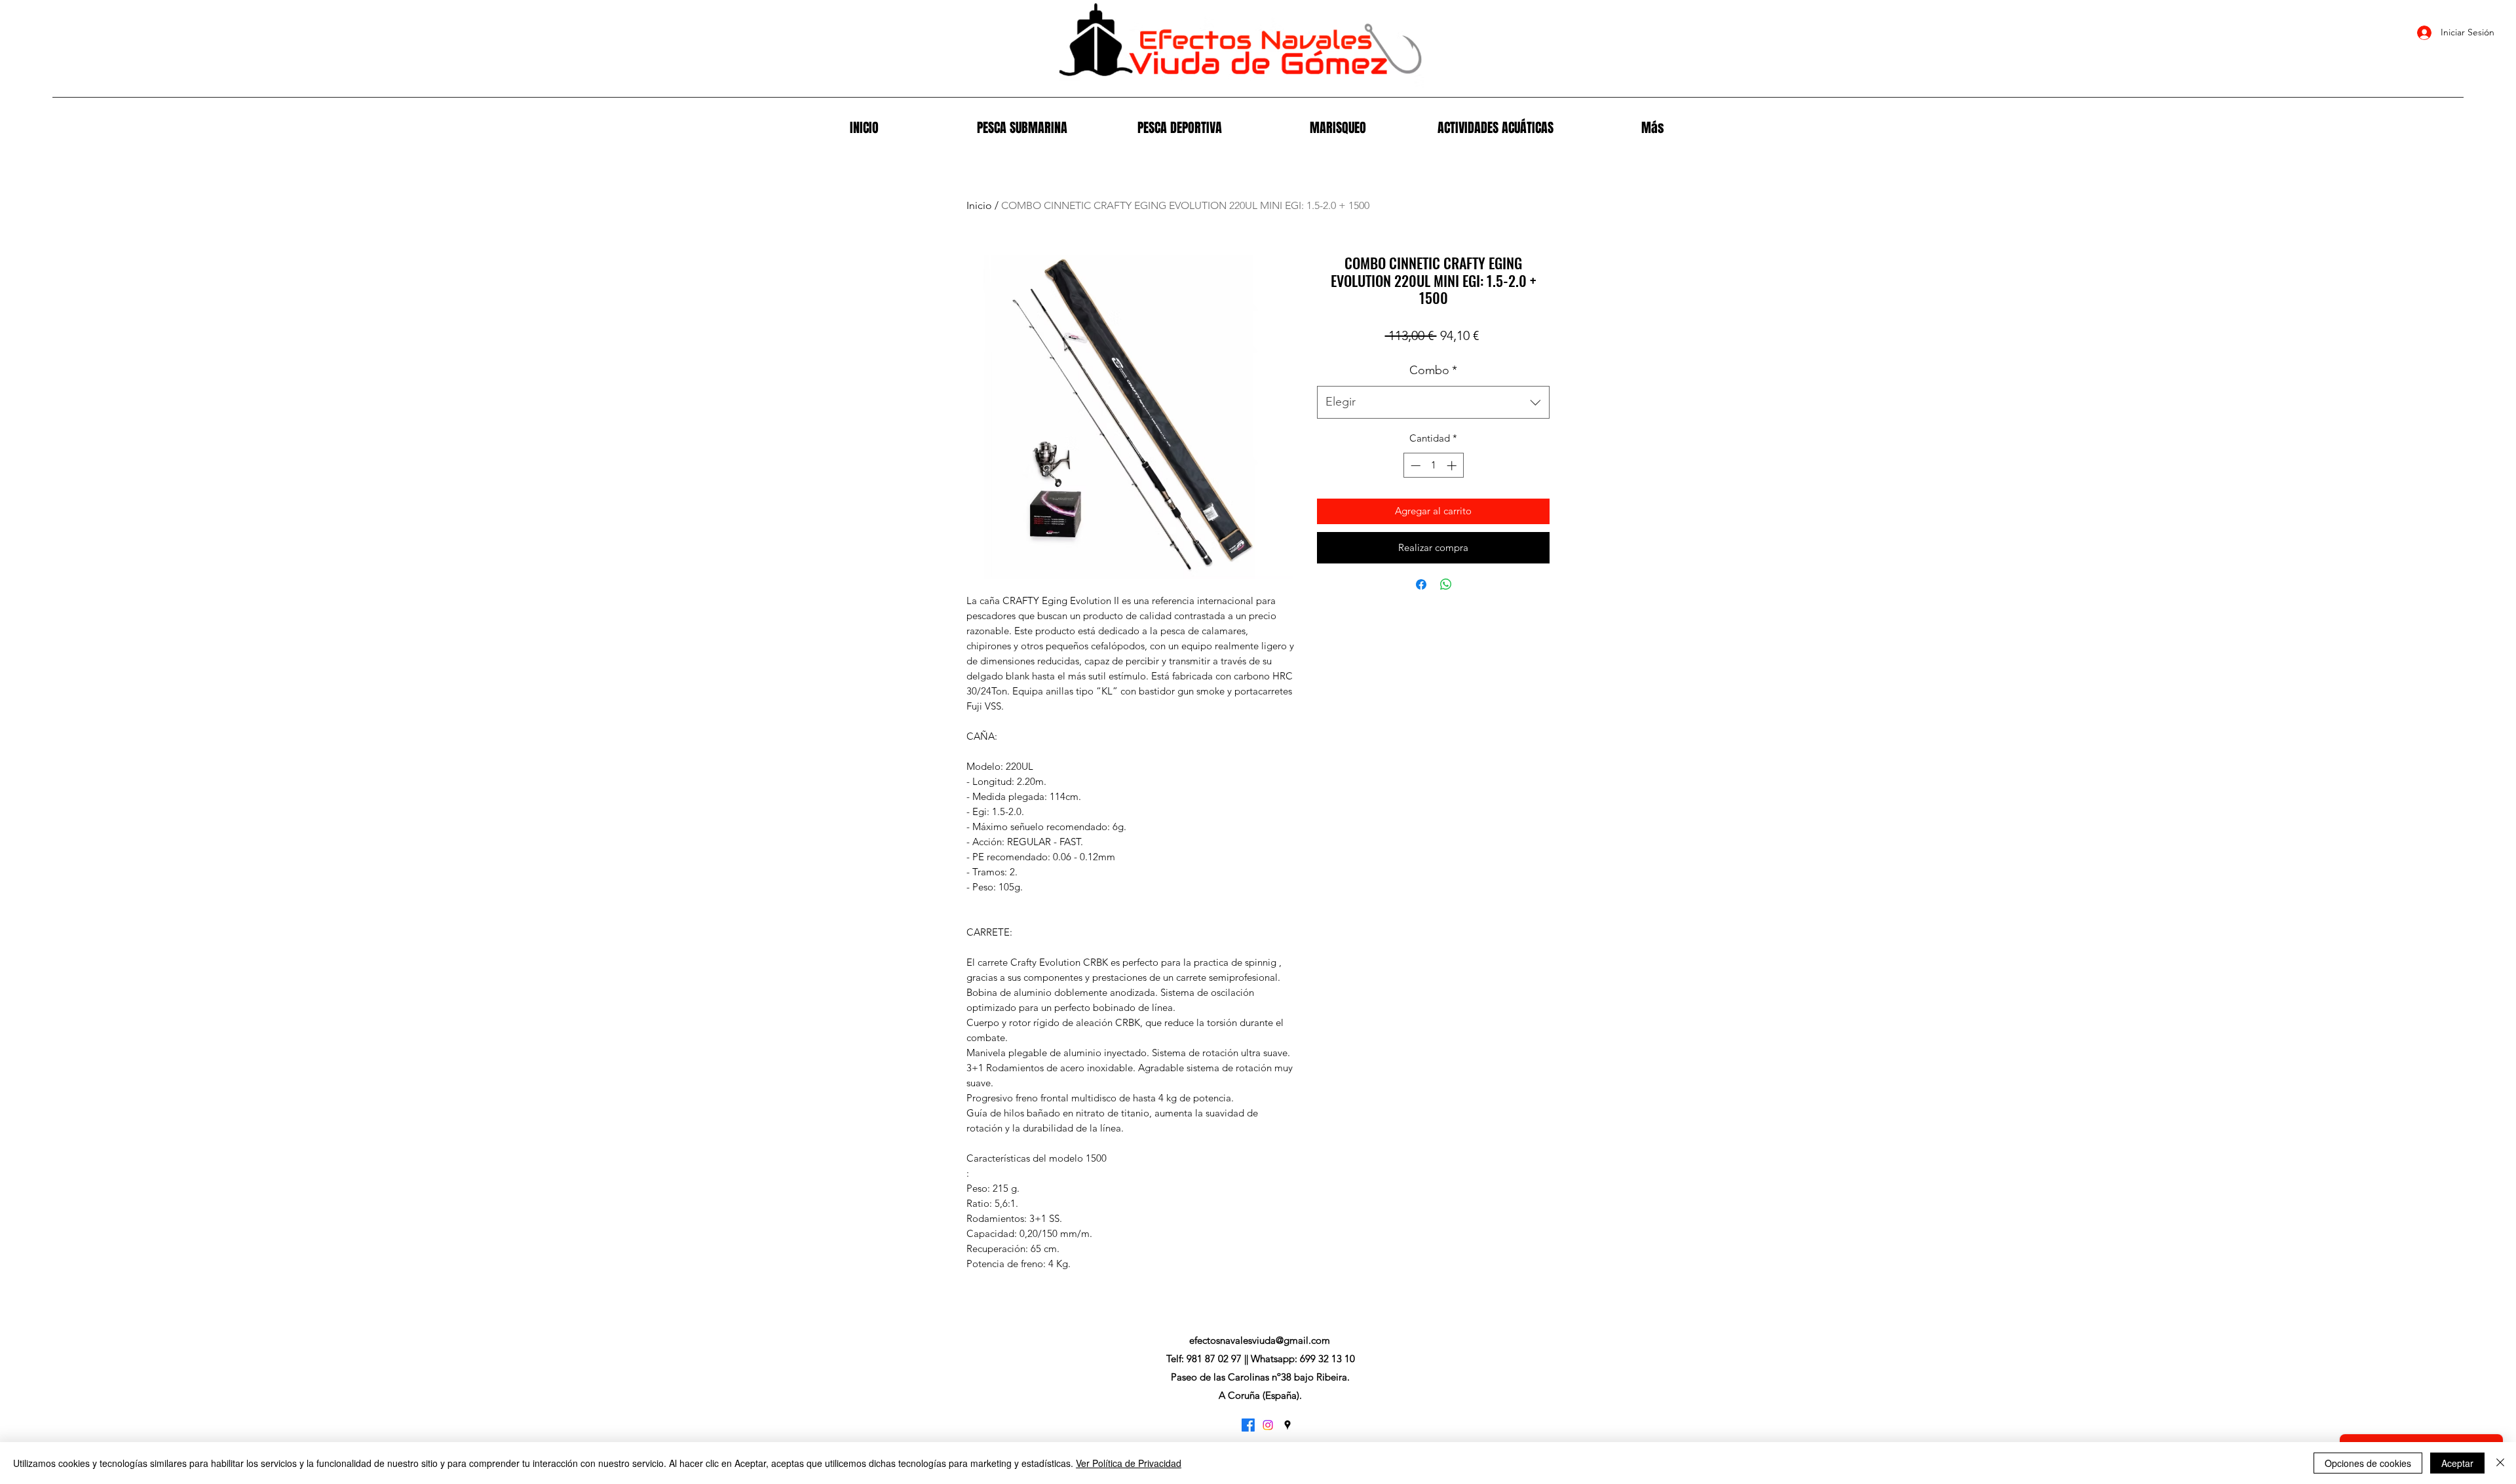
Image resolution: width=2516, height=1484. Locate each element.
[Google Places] (1287, 1425)
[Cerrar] (2500, 1463)
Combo (1433, 370)
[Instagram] (1268, 1425)
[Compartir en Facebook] (1421, 584)
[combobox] (1433, 402)
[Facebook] (1248, 1425)
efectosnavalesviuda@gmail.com (1260, 1340)
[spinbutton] (1433, 466)
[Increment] (1453, 466)
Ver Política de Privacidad (1129, 1463)
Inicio (979, 205)
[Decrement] (1414, 466)
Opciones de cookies (2368, 1463)
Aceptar (2457, 1463)
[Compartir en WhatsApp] (1446, 584)
